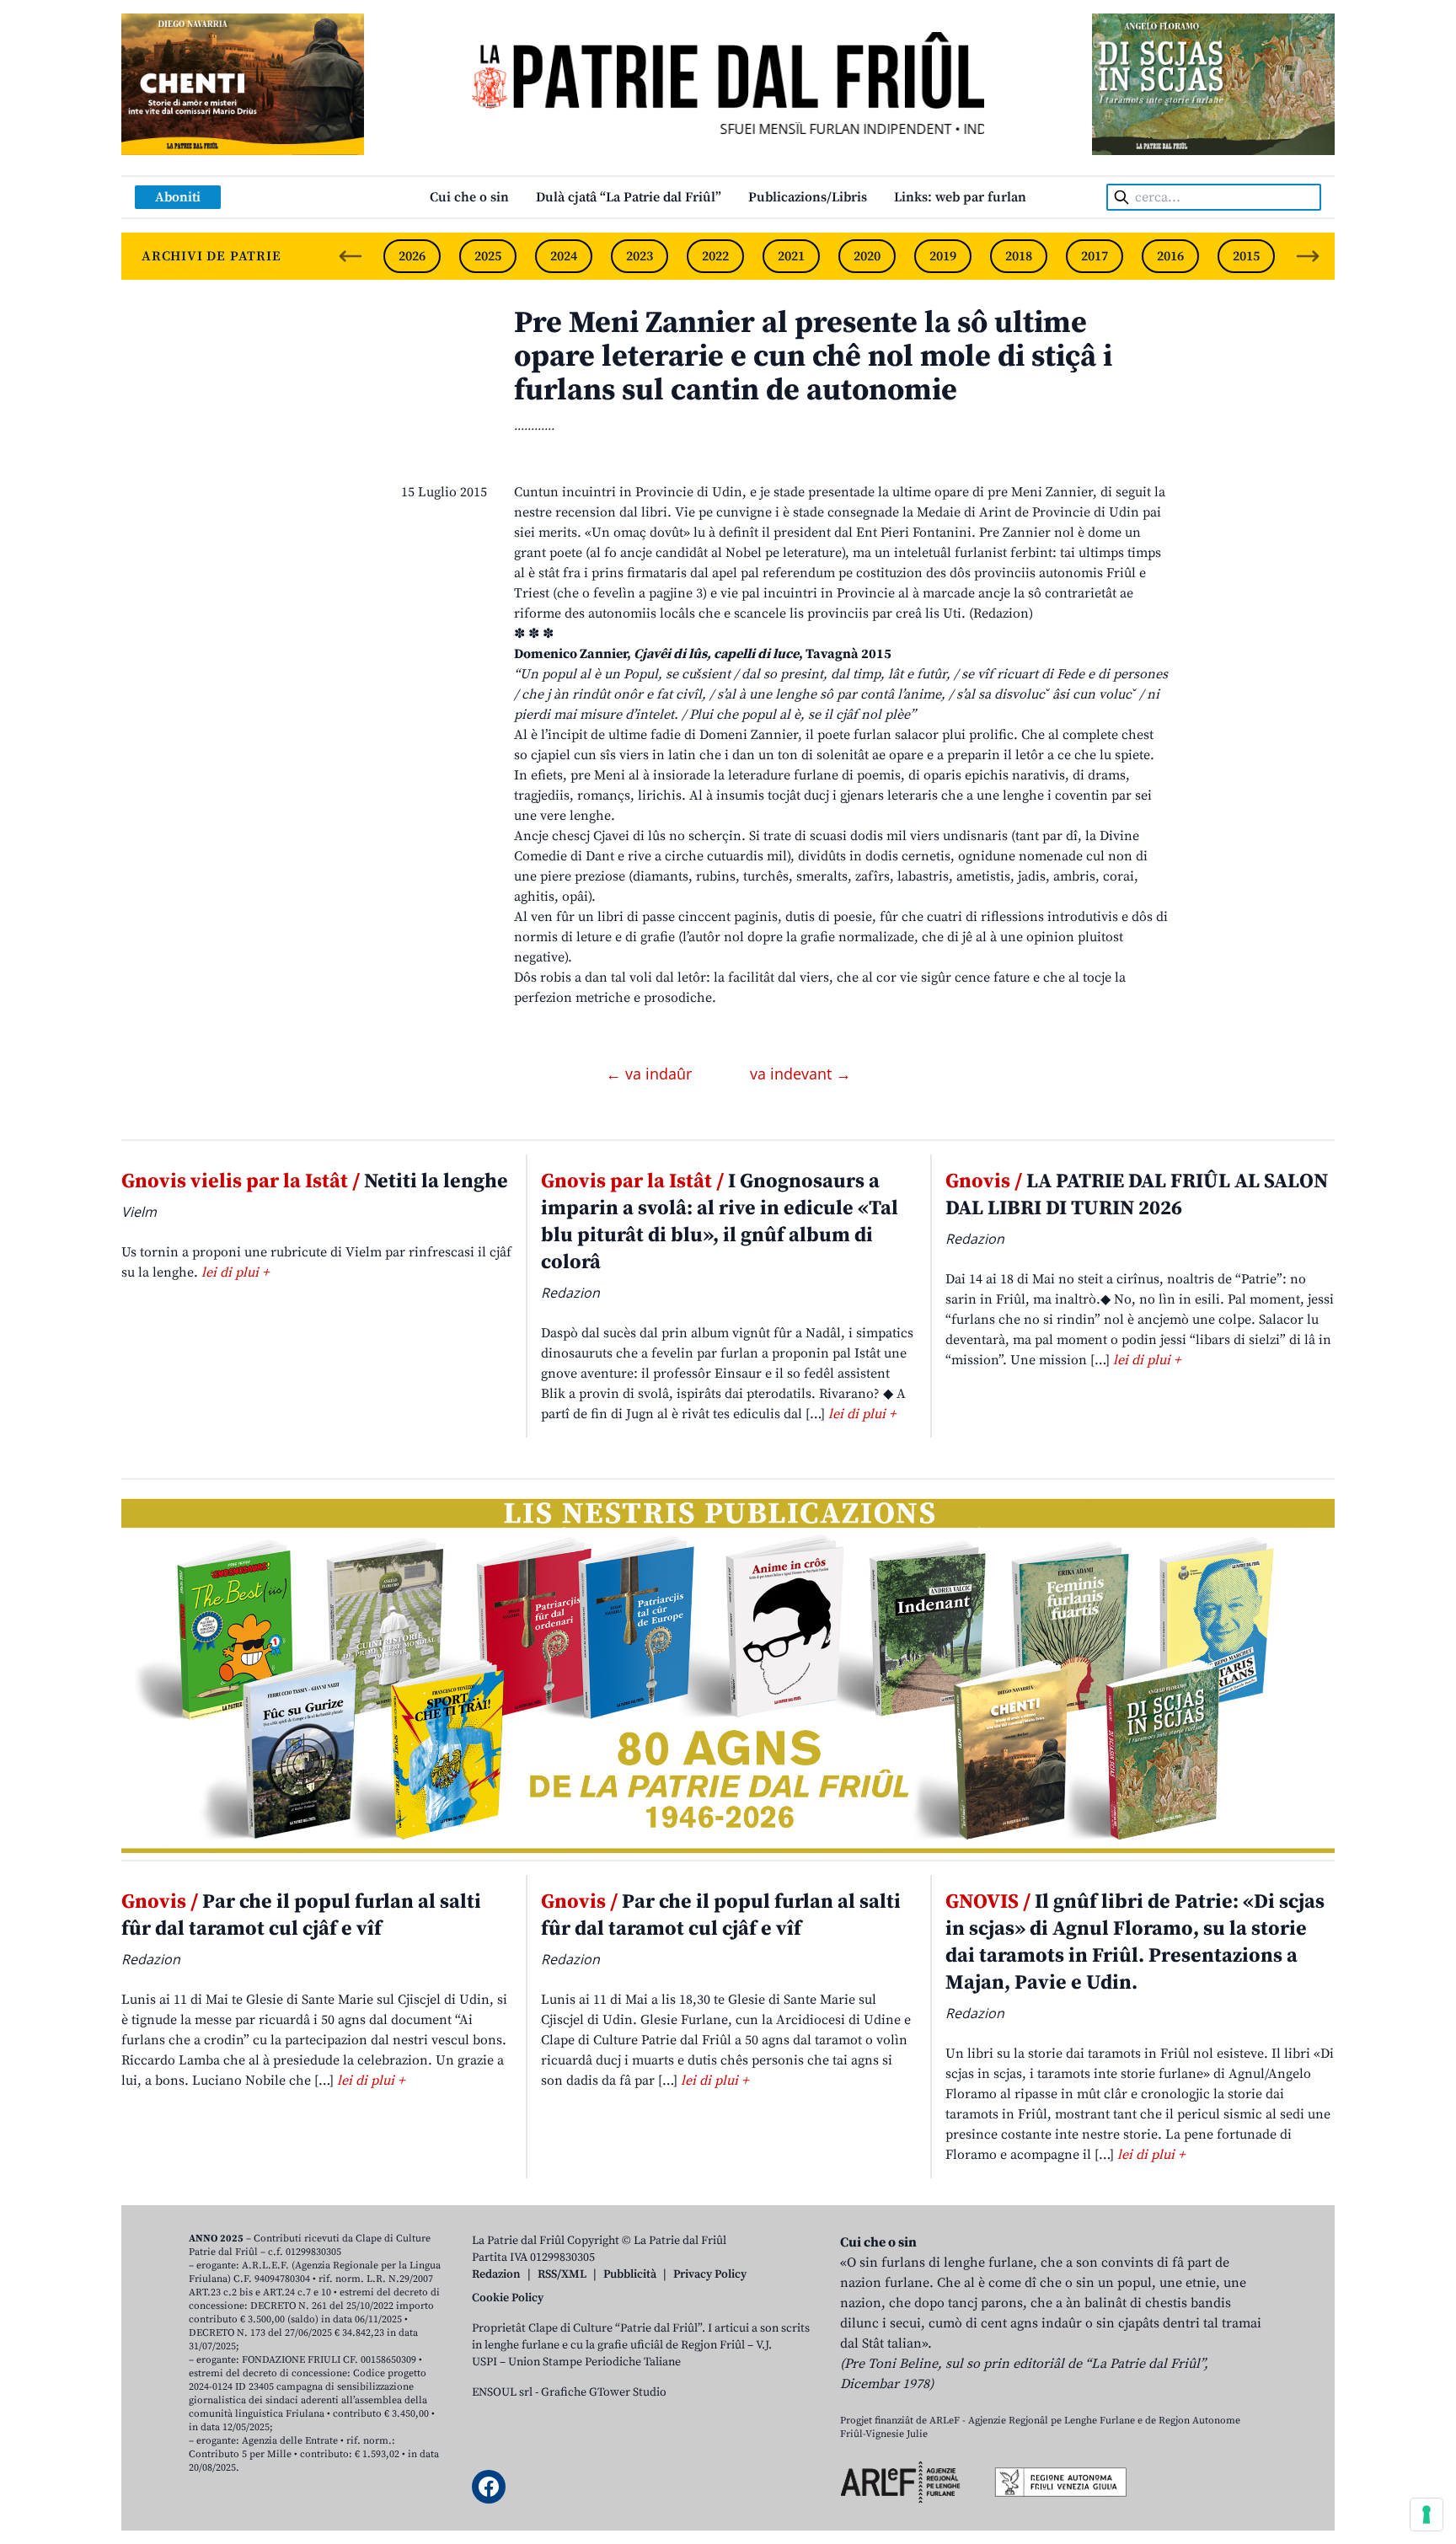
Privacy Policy (710, 2274)
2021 (791, 256)
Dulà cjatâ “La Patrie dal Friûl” (629, 197)
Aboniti (178, 197)
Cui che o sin (469, 197)
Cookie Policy (508, 2298)
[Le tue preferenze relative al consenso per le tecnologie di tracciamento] (1427, 2515)
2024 (564, 256)
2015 (1246, 256)
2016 (1170, 256)
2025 (488, 256)
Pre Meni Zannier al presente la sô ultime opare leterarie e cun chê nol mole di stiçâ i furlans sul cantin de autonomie (813, 357)
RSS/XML (562, 2274)
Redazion (496, 2274)
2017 (1095, 256)
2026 (412, 256)
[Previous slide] (351, 256)
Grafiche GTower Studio (604, 2392)
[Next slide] (1308, 256)
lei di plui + (235, 1272)
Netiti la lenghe (315, 1181)
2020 (867, 256)
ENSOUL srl (502, 2392)
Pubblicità (630, 2274)
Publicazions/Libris (808, 197)
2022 (715, 256)
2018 (1019, 256)
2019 (943, 256)
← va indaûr (651, 1074)
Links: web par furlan (960, 197)
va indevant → (800, 1074)
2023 (640, 256)
